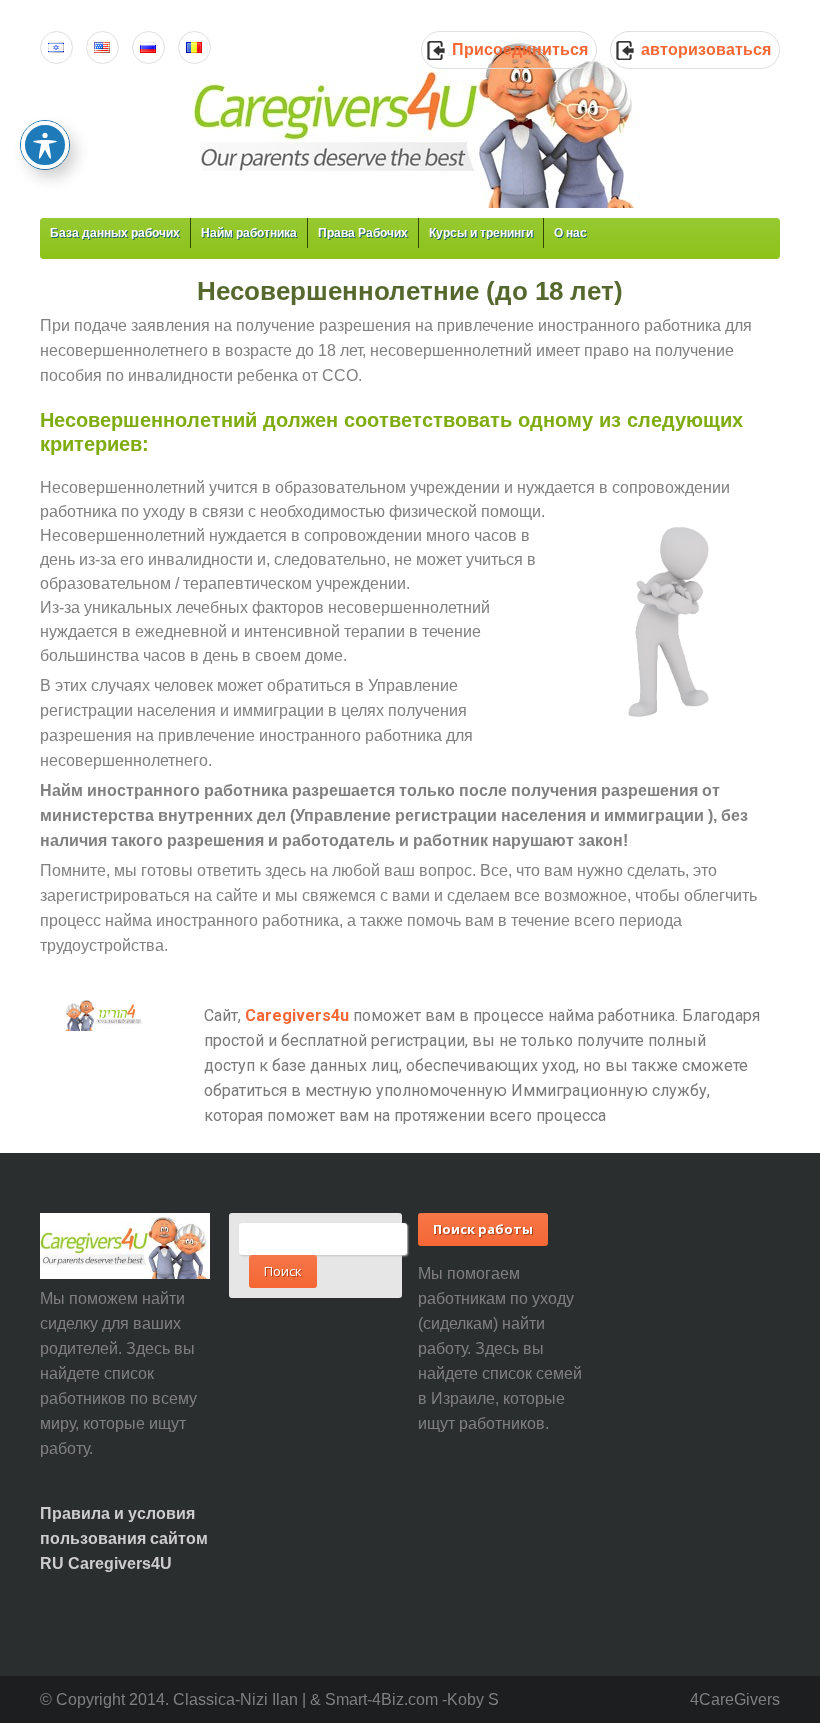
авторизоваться (706, 49)
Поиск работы (483, 1229)
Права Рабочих (363, 233)
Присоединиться (520, 49)
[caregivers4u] (416, 120)
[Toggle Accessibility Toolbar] (45, 145)
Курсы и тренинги (481, 233)
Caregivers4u (297, 1015)
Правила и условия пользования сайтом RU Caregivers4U (124, 1538)
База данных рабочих (115, 233)
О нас (570, 233)
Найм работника (249, 233)
